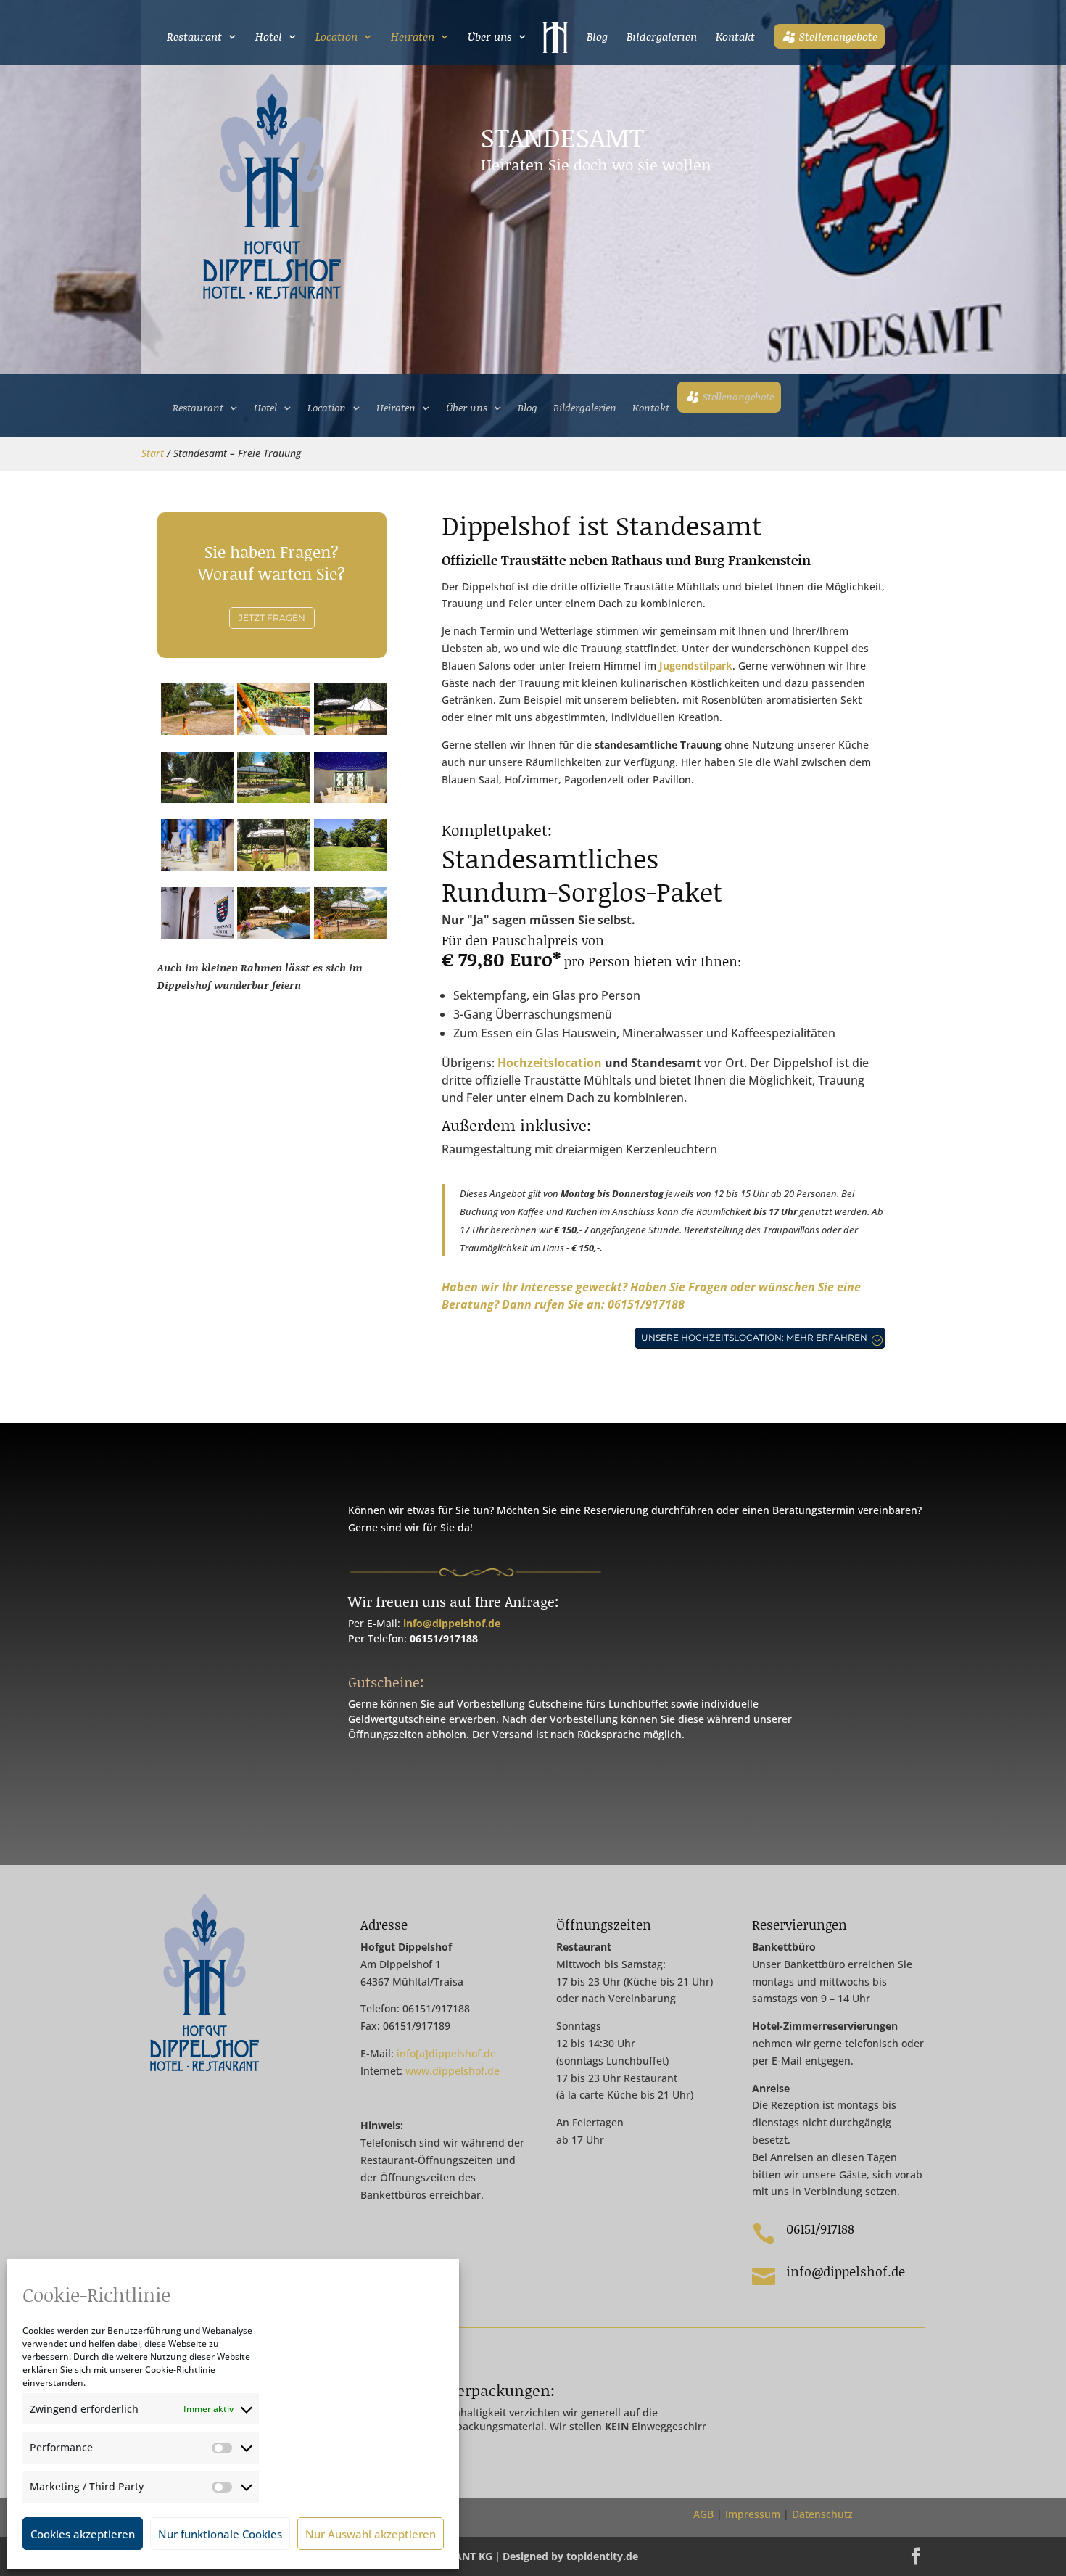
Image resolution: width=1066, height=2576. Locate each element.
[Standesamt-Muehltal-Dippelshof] (198, 935)
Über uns (490, 38)
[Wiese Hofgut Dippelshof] (351, 867)
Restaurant (194, 38)
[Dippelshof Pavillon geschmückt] (198, 731)
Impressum (753, 2514)
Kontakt (735, 38)
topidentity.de (602, 2556)
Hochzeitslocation (550, 1063)
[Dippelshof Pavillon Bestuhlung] (274, 731)
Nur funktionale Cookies (220, 2534)
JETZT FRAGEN (272, 618)
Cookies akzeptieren (83, 2534)
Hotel (269, 38)
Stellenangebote (838, 36)
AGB (705, 2514)
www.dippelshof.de (453, 2071)
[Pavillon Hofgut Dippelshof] (351, 731)
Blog (597, 38)
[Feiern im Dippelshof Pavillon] (351, 935)
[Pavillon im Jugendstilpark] (198, 799)
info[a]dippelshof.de (446, 2053)
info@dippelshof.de (452, 1623)
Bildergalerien (662, 38)
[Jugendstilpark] (274, 867)
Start (153, 453)
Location (336, 38)
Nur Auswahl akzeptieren (371, 2534)
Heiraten (413, 38)
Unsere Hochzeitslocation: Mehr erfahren (754, 1337)
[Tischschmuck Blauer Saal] (198, 867)
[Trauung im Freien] (274, 799)
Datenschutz (822, 2514)
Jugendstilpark (696, 666)
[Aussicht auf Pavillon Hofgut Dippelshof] (274, 935)
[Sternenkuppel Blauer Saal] (351, 799)
